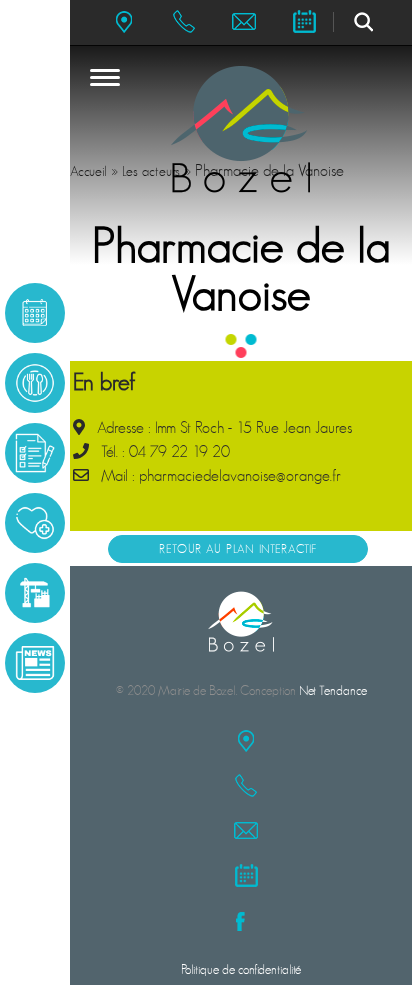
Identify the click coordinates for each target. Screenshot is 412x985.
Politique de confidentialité (241, 969)
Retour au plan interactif (238, 549)
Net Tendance (333, 690)
